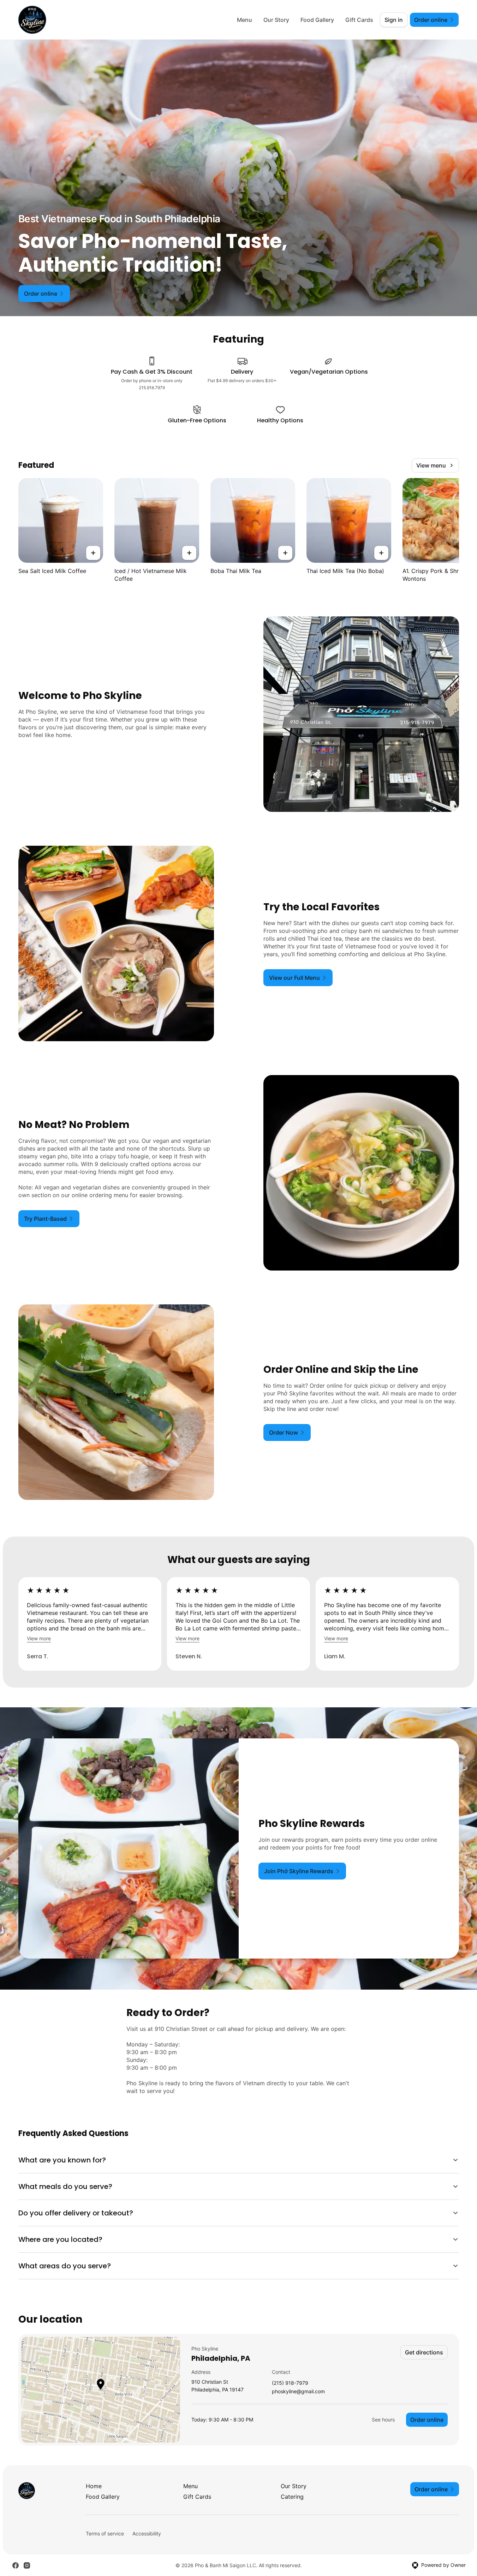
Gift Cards (359, 20)
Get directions (424, 2352)
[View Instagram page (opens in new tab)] (27, 2565)
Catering (292, 2497)
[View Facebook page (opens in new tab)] (16, 2565)
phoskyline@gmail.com (298, 2392)
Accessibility (147, 2533)
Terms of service (105, 2533)
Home (94, 2486)
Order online (427, 2420)
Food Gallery (317, 20)
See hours (383, 2420)
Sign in (394, 20)
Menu (245, 20)
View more (39, 1638)
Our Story (276, 20)
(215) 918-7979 (290, 2383)
